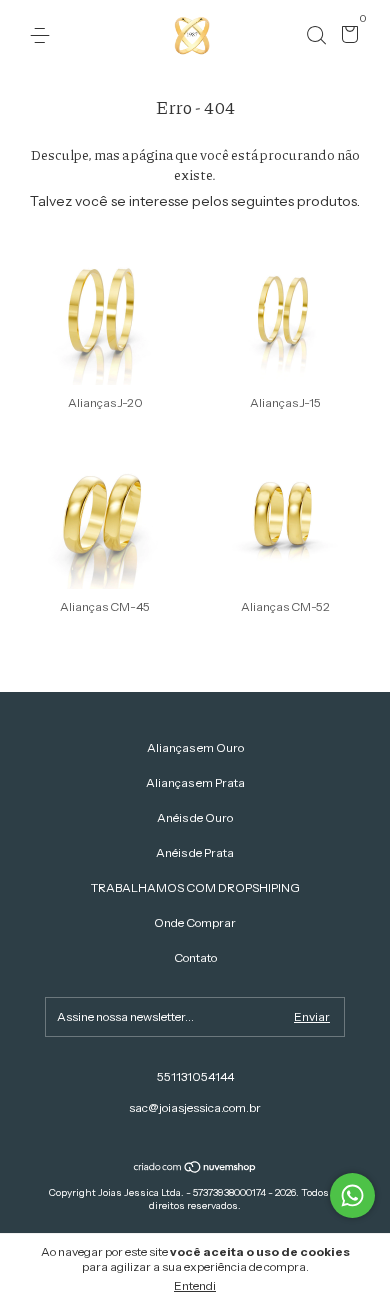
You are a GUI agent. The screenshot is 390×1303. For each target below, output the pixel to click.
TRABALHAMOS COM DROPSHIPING (195, 887)
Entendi (195, 1285)
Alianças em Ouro (195, 747)
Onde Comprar (195, 922)
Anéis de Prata (195, 852)
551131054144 (195, 1076)
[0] (346, 36)
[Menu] (43, 35)
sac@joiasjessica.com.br (195, 1107)
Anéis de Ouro (195, 817)
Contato (195, 957)
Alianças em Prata (195, 782)
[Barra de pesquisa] (316, 35)
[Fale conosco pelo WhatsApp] (352, 1195)
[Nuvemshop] (195, 1169)
